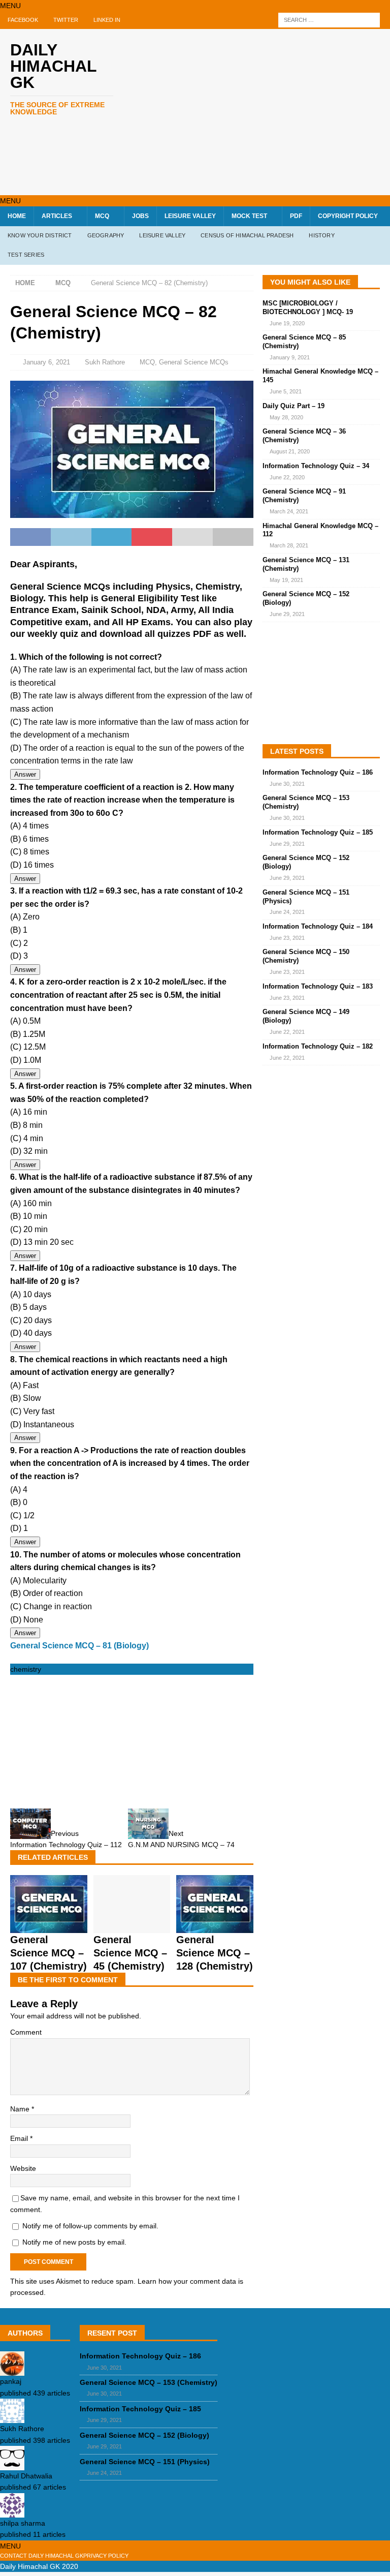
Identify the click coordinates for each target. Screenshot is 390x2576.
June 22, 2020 (287, 477)
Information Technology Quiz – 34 (316, 466)
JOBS (140, 216)
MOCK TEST (249, 216)
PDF (296, 216)
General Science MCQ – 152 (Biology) (144, 2435)
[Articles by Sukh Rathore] (12, 2417)
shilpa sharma (23, 2523)
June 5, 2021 (286, 391)
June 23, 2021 (287, 938)
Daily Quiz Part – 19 (294, 406)
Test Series (26, 255)
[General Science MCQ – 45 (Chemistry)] (132, 1927)
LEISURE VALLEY (190, 216)
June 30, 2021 (287, 784)
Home (17, 216)
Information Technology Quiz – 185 (318, 832)
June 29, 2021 (287, 614)
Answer (25, 774)
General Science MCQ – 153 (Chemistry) (149, 2382)
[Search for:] (329, 20)
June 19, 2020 (287, 323)
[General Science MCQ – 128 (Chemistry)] (215, 1927)
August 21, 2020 (290, 451)
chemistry (26, 1669)
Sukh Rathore (105, 362)
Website (23, 2168)
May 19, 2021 (286, 580)
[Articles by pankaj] (12, 2370)
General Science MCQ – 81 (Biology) (79, 1646)
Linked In (107, 20)
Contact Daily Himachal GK (42, 2556)
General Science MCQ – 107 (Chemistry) (48, 1953)
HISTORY (321, 235)
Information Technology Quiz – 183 (318, 986)
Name (21, 2109)
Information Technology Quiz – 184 (318, 926)
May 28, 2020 (286, 417)
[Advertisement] (266, 110)
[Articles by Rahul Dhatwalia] (12, 2465)
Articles (57, 216)
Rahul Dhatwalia (26, 2476)
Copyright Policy (348, 216)
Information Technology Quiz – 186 (318, 772)
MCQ (102, 216)
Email (20, 2138)
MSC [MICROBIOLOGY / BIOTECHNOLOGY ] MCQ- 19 (308, 308)
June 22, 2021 (287, 1032)
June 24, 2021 (287, 912)
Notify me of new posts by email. (74, 2242)
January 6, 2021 (46, 362)
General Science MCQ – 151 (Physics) (145, 2462)
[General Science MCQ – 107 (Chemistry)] (49, 1927)
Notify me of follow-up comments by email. (90, 2226)
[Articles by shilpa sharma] (12, 2511)
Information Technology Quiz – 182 (318, 1046)
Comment (26, 2032)
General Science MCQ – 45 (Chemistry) (130, 1953)
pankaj (11, 2381)
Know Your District (40, 235)
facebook (23, 20)
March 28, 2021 (289, 545)
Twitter (66, 20)
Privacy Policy (106, 2556)
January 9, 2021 (290, 357)
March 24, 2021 (289, 511)
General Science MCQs (194, 362)
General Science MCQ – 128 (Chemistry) (215, 1953)
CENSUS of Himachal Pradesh (247, 235)
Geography (106, 235)
